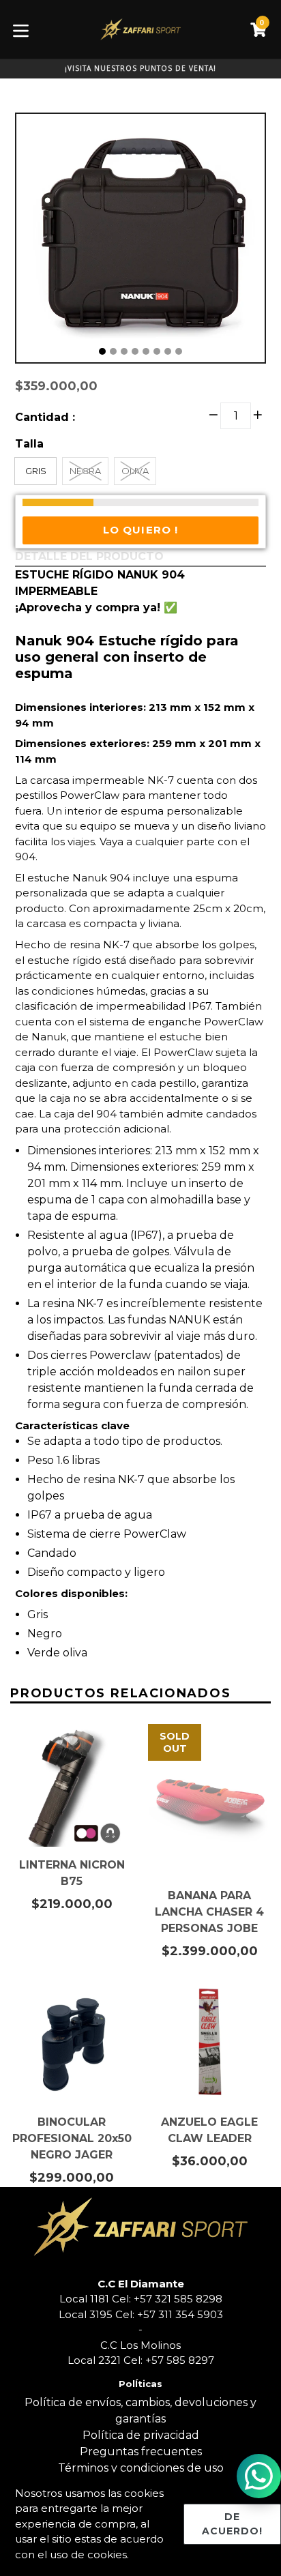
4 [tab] (135, 351)
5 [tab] (146, 351)
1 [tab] (102, 351)
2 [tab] (113, 351)
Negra (85, 471)
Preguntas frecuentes (141, 2451)
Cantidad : (45, 417)
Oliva (135, 471)
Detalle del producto (89, 556)
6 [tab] (157, 351)
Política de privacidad (141, 2435)
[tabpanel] (140, 241)
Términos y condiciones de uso (141, 2468)
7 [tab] (168, 351)
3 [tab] (124, 351)
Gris (36, 471)
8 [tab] (179, 351)
